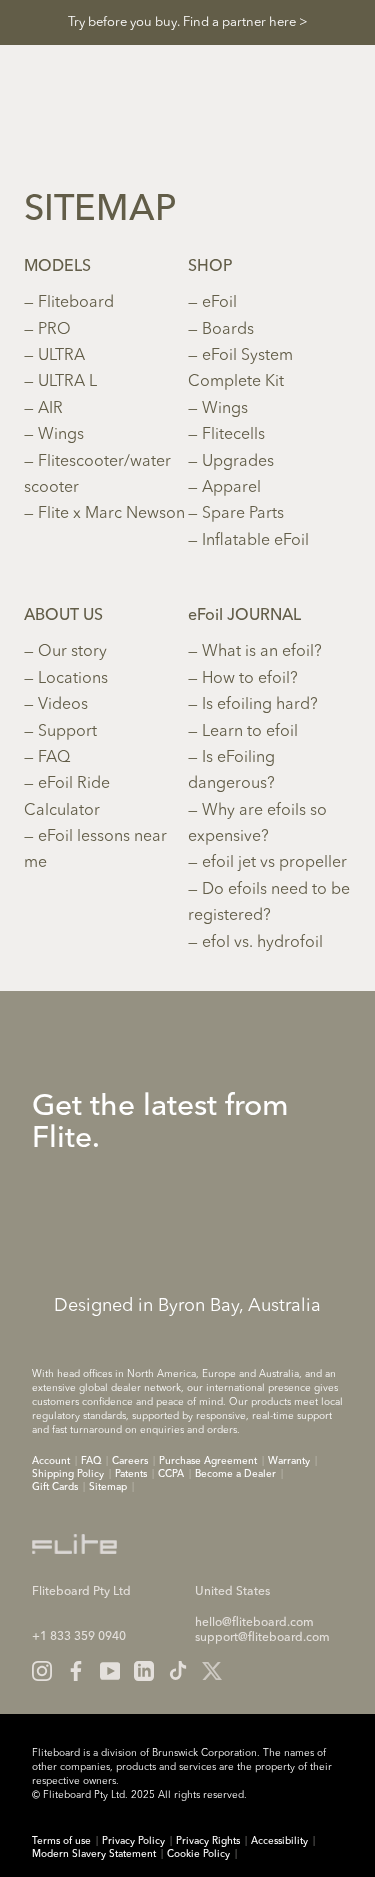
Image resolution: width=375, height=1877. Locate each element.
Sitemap (108, 1487)
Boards (228, 330)
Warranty (289, 1461)
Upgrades (238, 462)
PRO (54, 330)
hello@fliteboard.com (254, 1623)
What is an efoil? (262, 652)
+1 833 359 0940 (79, 1637)
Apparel (231, 488)
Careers (130, 1461)
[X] (212, 1671)
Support (67, 732)
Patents (131, 1474)
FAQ (54, 758)
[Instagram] (42, 1671)
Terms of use (61, 1841)
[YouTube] (110, 1671)
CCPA (171, 1474)
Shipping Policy (68, 1474)
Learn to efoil (250, 732)
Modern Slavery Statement (94, 1854)
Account (51, 1461)
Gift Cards (55, 1487)
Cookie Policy (198, 1854)
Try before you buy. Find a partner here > (188, 22)
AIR (50, 409)
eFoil (219, 303)
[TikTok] (178, 1671)
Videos (63, 705)
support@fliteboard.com (262, 1638)
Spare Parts (243, 514)
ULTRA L (67, 382)
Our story (72, 652)
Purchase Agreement (208, 1461)
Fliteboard (76, 303)
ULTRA (61, 356)
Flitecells (233, 435)
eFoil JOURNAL (244, 616)
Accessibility (279, 1841)
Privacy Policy (133, 1841)
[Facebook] (76, 1671)
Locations (73, 679)
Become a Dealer (235, 1474)
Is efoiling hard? (260, 705)
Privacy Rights (208, 1841)
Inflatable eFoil (255, 541)
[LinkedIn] (144, 1671)
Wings (61, 435)
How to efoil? (250, 679)
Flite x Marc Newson (111, 514)
